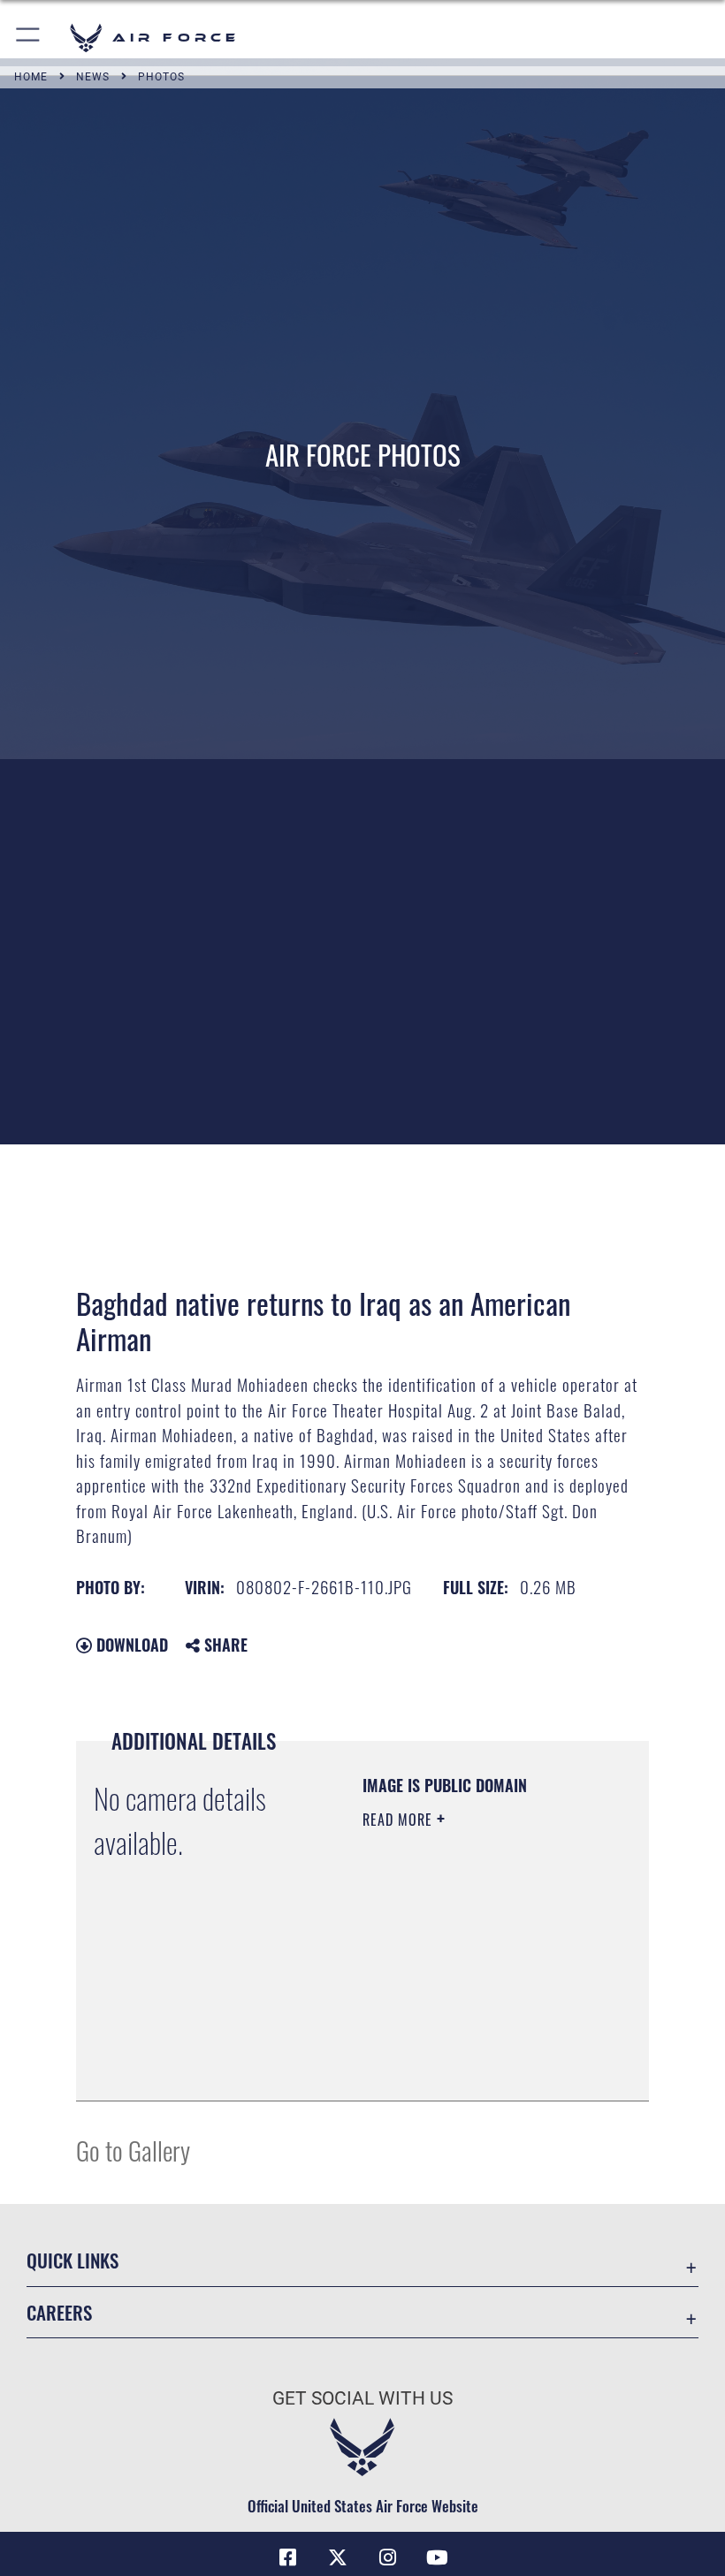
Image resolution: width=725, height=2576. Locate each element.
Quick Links (72, 2260)
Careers (59, 2312)
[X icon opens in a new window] (338, 2557)
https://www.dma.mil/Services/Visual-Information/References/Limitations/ (470, 2043)
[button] (29, 38)
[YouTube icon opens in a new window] (437, 2557)
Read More (400, 1820)
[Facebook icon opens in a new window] (288, 2557)
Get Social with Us (362, 2398)
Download (130, 1645)
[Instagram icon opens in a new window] (387, 2557)
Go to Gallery (133, 2150)
